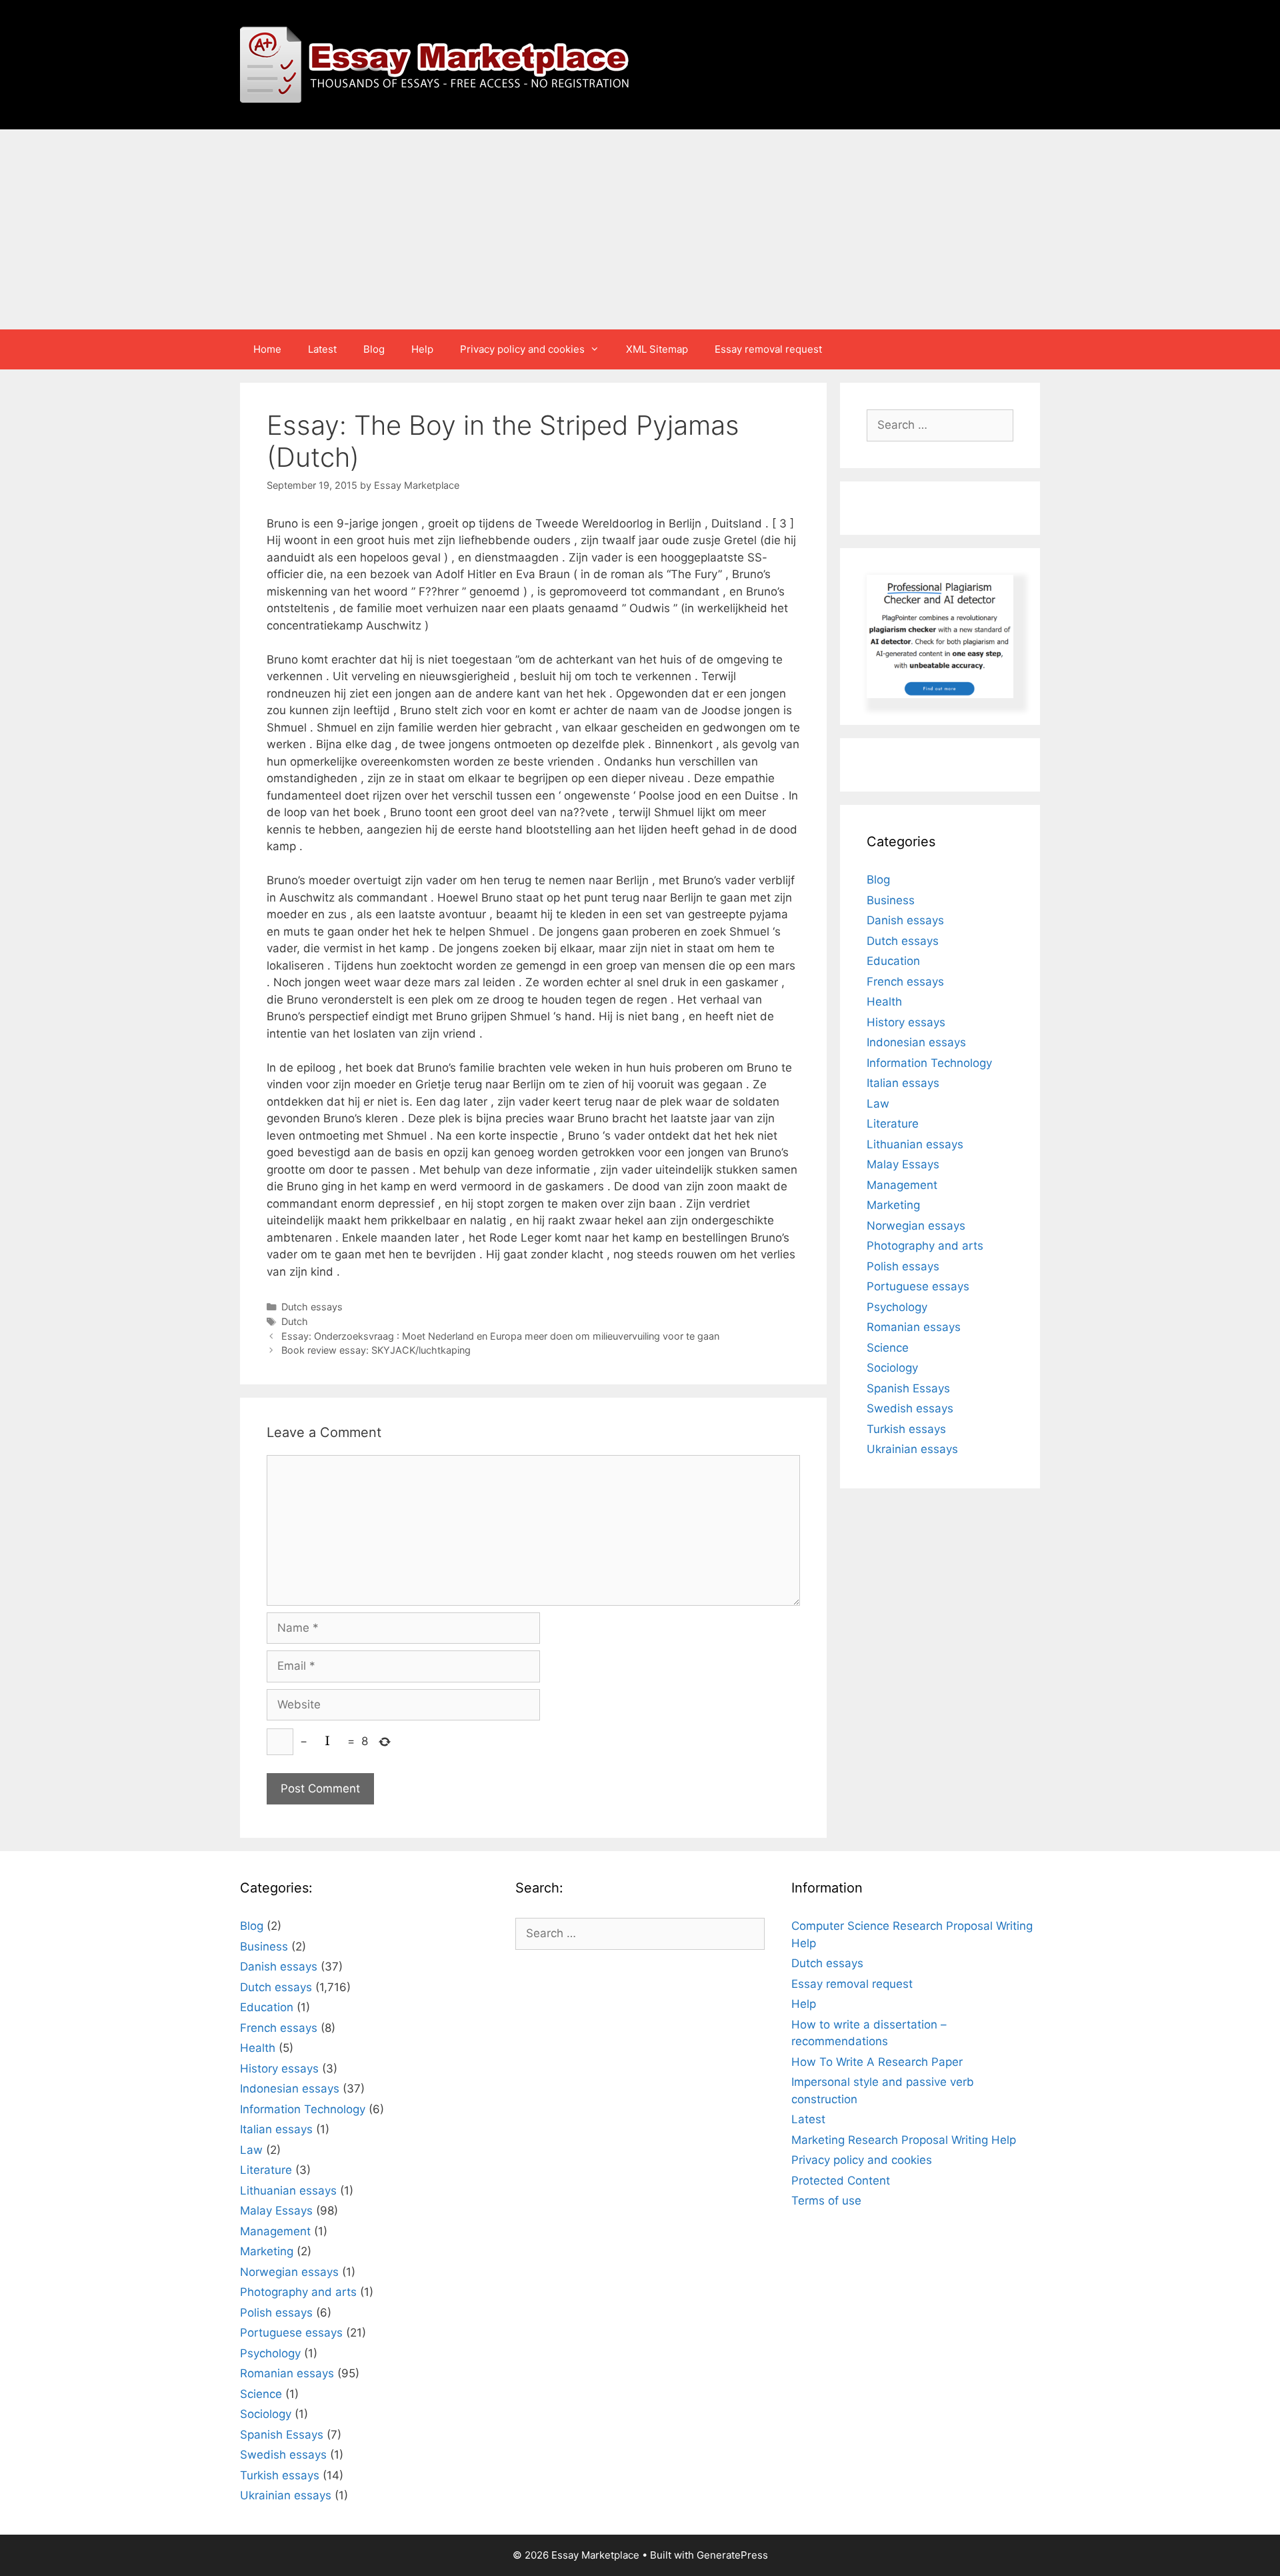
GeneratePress (732, 2555)
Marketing (893, 1205)
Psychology (897, 1307)
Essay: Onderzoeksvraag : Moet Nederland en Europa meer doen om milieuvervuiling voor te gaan (500, 1336)
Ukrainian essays (912, 1449)
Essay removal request (768, 349)
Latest (322, 349)
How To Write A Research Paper (877, 2062)
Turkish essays (906, 1429)
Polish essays (903, 1266)
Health (884, 1002)
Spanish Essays (908, 1388)
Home (267, 349)
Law (878, 1104)
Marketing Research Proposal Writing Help (904, 2140)
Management (902, 1185)
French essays (905, 982)
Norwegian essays (916, 1226)
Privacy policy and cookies (522, 349)
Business (891, 900)
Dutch (295, 1321)
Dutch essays (312, 1307)
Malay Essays (903, 1164)
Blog (374, 349)
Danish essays (905, 920)
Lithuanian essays (915, 1144)
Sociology (892, 1368)
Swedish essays (910, 1408)
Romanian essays (914, 1327)
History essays (906, 1022)
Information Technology (929, 1063)
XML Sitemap (657, 349)
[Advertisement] (640, 229)
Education (893, 961)
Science (888, 1348)
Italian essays (903, 1083)
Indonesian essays (916, 1042)
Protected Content (841, 2181)
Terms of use (826, 2201)
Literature (893, 1124)
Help (422, 349)
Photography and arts (925, 1246)
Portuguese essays (918, 1286)
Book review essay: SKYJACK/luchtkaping (376, 1350)
